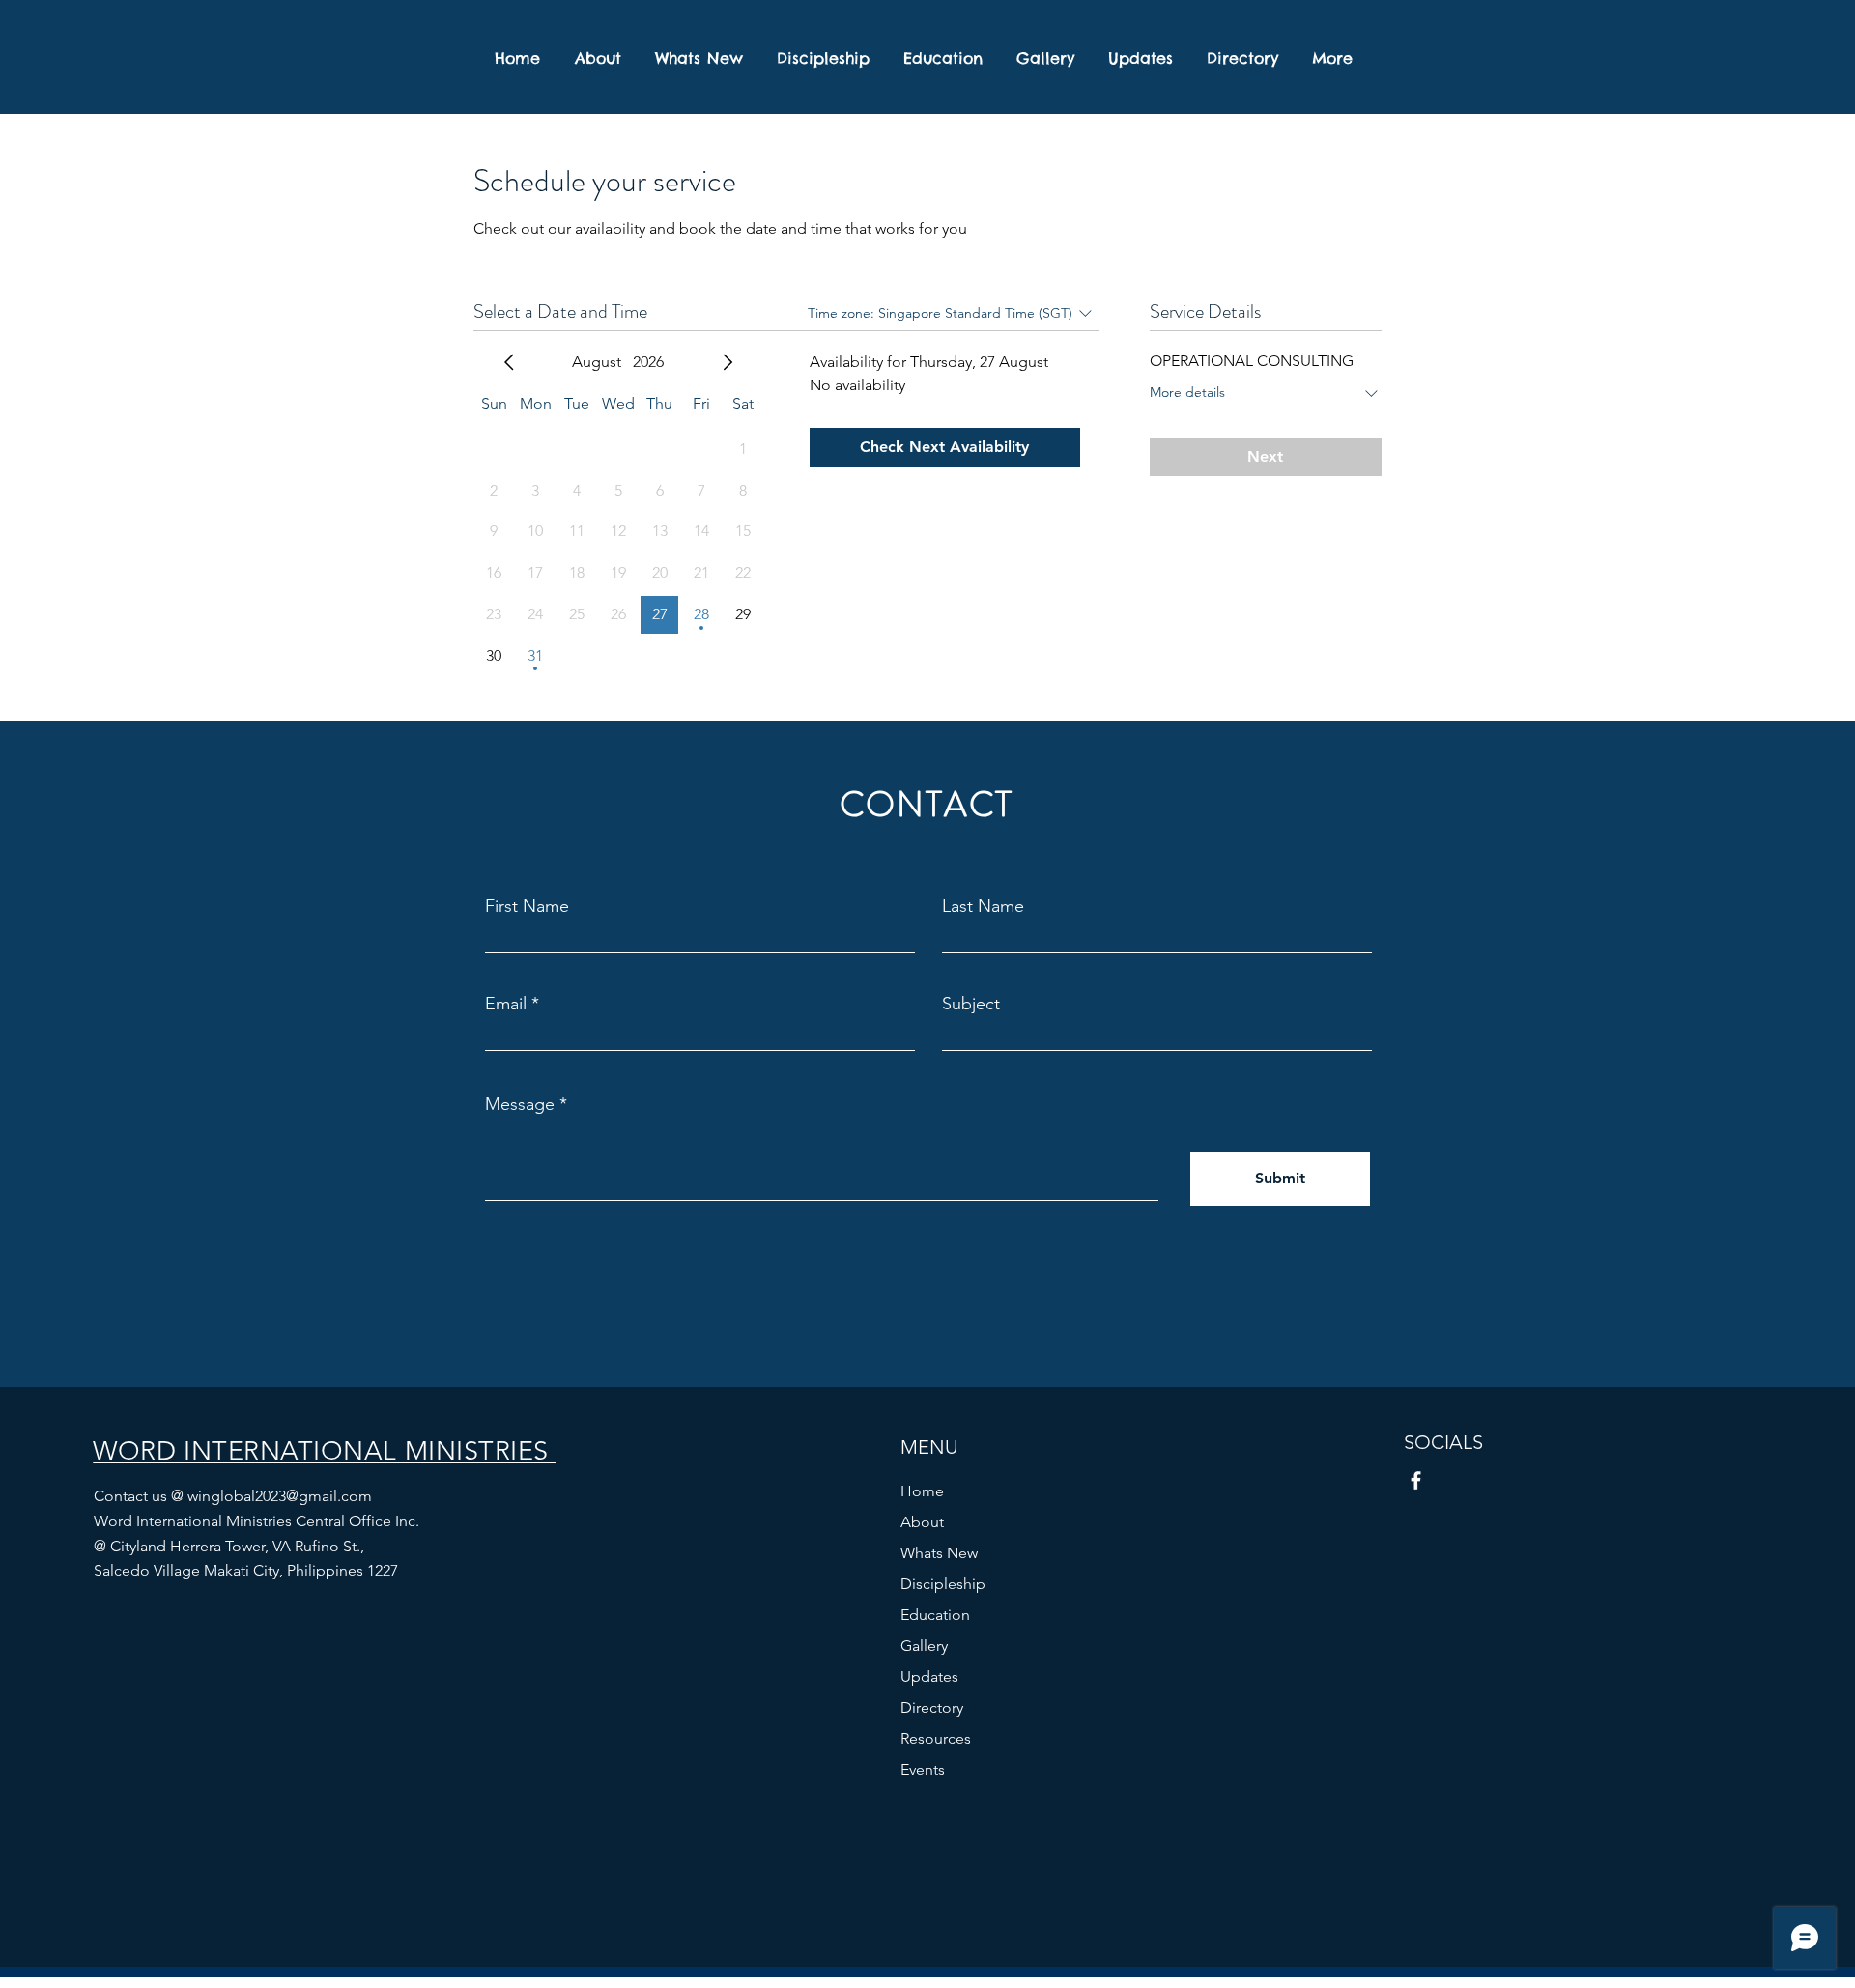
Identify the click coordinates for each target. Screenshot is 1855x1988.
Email (506, 1004)
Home (922, 1491)
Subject (971, 1004)
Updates (929, 1676)
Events (923, 1769)
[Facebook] (1416, 1480)
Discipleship (943, 1584)
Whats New (939, 1553)
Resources (936, 1738)
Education (935, 1615)
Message (520, 1104)
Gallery (924, 1646)
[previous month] (509, 362)
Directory (932, 1707)
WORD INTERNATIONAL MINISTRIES (324, 1451)
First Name (527, 906)
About (922, 1522)
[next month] (728, 362)
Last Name (983, 906)
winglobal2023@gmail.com (280, 1496)
